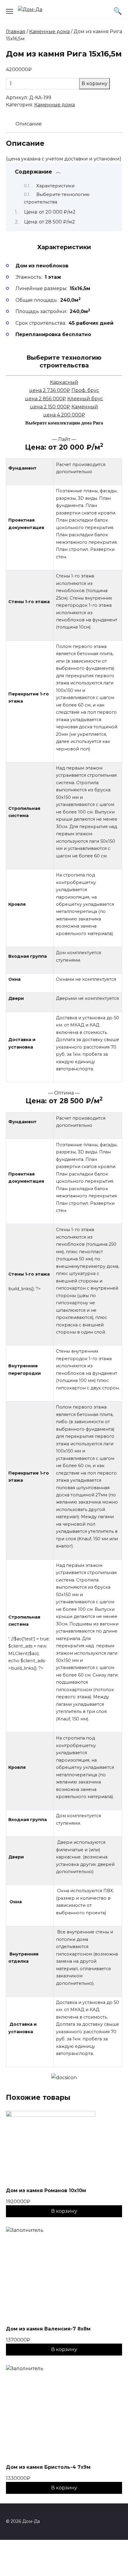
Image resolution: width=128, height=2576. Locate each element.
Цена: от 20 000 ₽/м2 (50, 212)
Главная (16, 32)
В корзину (95, 83)
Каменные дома (49, 32)
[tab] (29, 124)
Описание (29, 124)
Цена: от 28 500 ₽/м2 (50, 222)
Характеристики (55, 186)
